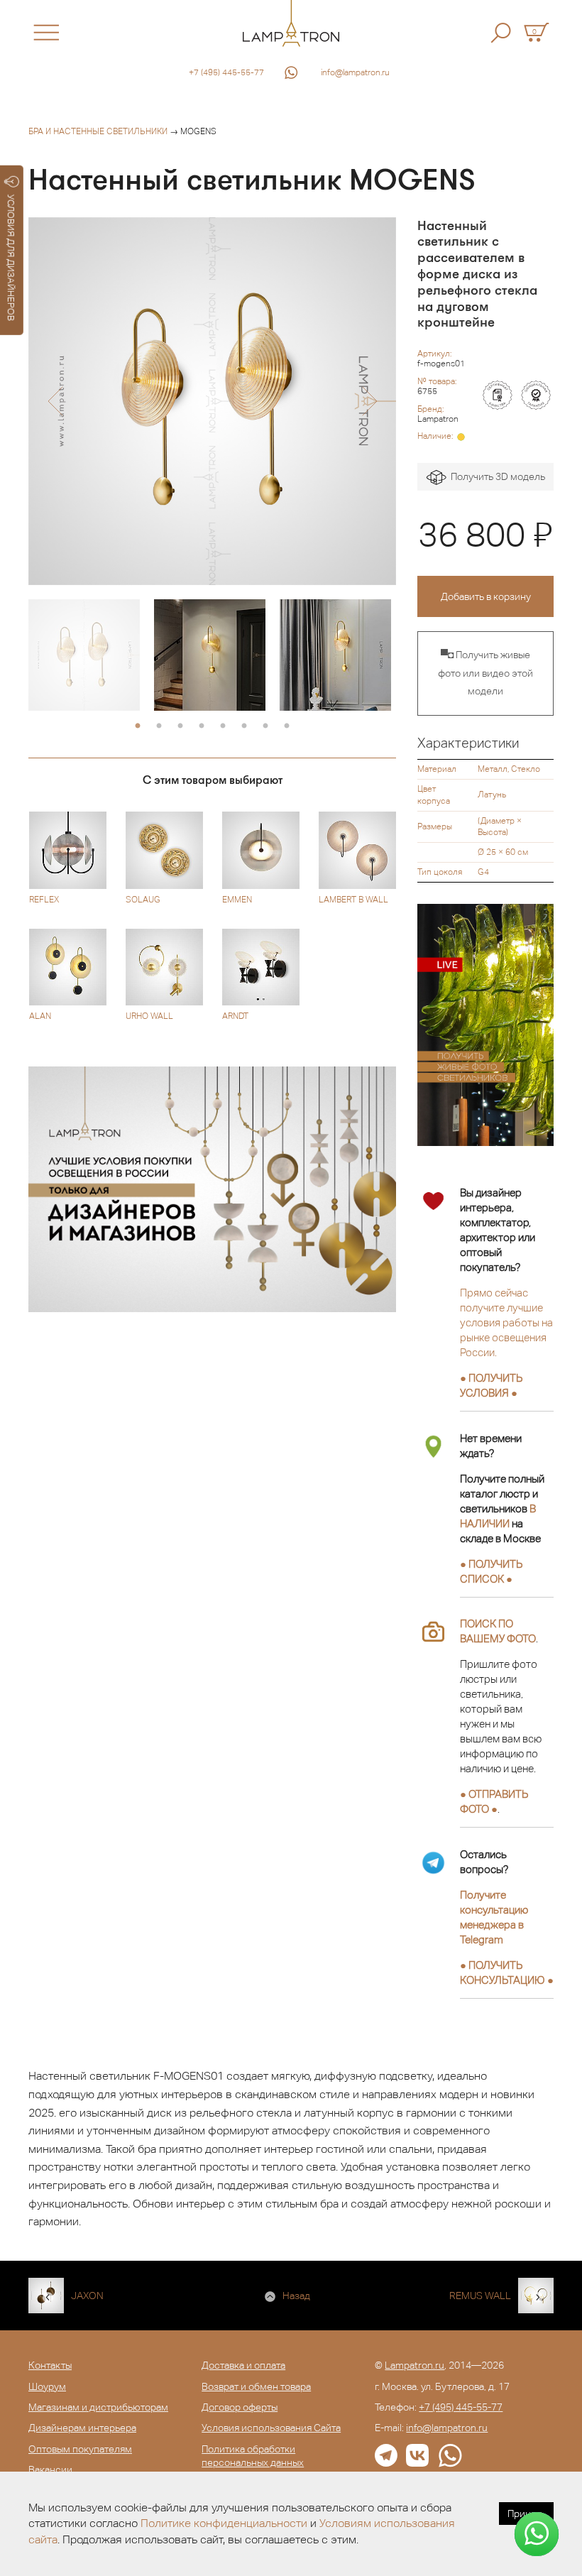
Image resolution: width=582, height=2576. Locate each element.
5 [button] (223, 726)
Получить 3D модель (496, 476)
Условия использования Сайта (271, 2428)
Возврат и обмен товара (256, 2386)
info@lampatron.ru (355, 72)
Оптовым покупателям (80, 2449)
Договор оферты (240, 2407)
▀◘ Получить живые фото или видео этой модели (485, 673)
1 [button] (138, 726)
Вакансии (50, 2469)
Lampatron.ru (414, 2365)
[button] (55, 401)
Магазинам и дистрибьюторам (98, 2407)
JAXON (87, 2296)
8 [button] (287, 726)
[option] (212, 401)
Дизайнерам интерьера (82, 2428)
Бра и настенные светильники (98, 131)
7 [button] (265, 726)
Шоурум (47, 2386)
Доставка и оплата (243, 2365)
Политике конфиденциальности (224, 2523)
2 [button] (159, 726)
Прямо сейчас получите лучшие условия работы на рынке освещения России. (506, 1322)
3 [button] (180, 726)
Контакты (50, 2365)
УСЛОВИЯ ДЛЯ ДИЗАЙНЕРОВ (11, 258)
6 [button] (244, 726)
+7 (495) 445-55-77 (226, 72)
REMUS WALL (480, 2296)
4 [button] (202, 726)
